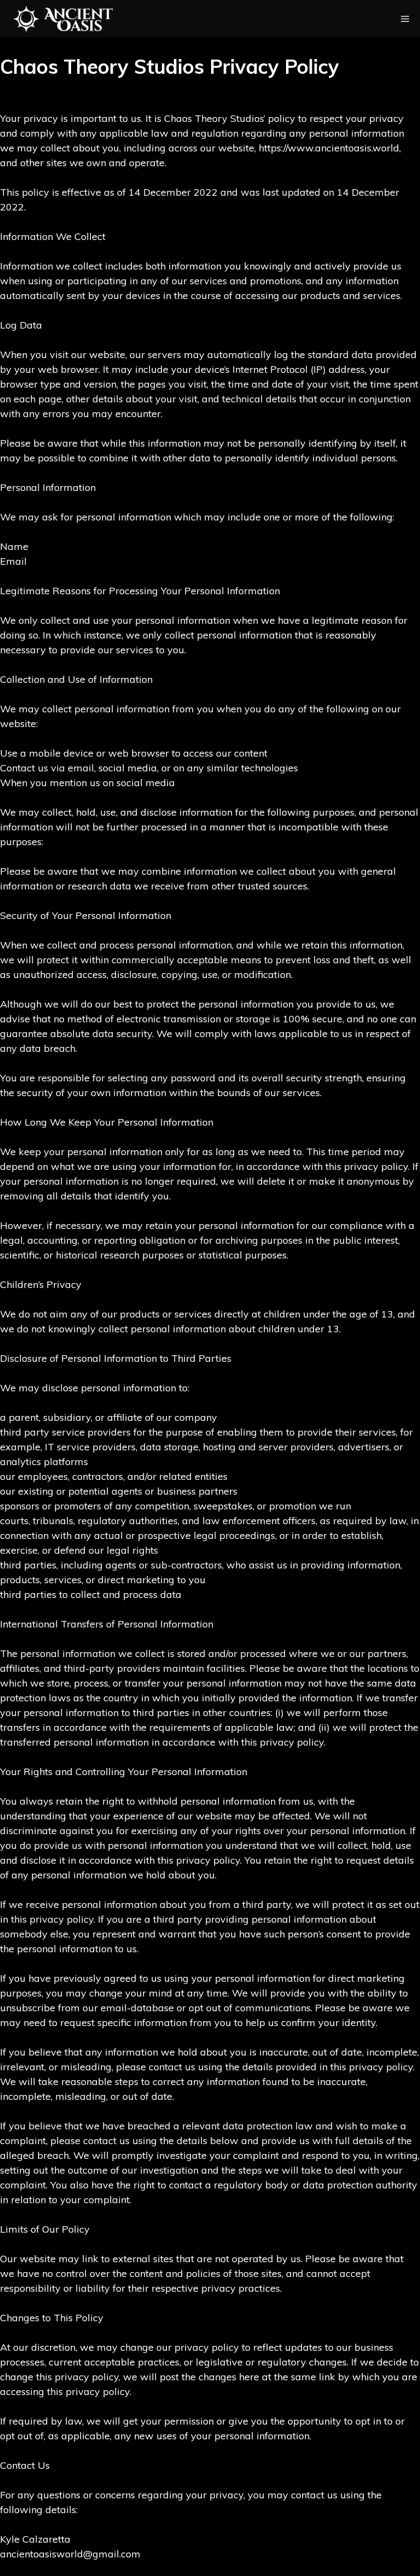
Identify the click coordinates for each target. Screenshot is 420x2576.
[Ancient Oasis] (74, 19)
